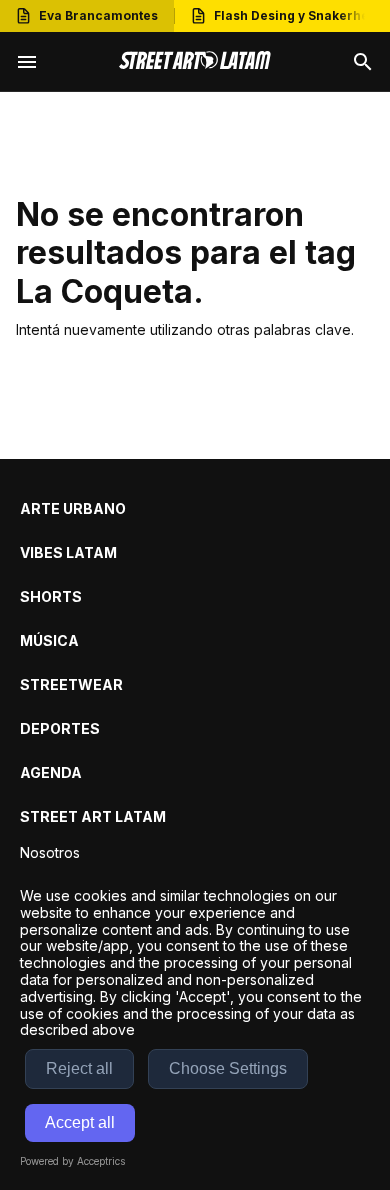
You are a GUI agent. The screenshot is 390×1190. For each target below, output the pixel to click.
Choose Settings (228, 1068)
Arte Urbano (73, 508)
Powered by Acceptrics (72, 1161)
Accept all (80, 1122)
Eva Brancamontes (98, 15)
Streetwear (71, 684)
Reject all (79, 1068)
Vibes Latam (68, 552)
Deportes (60, 728)
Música (49, 640)
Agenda (51, 772)
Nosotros (50, 852)
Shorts (51, 596)
